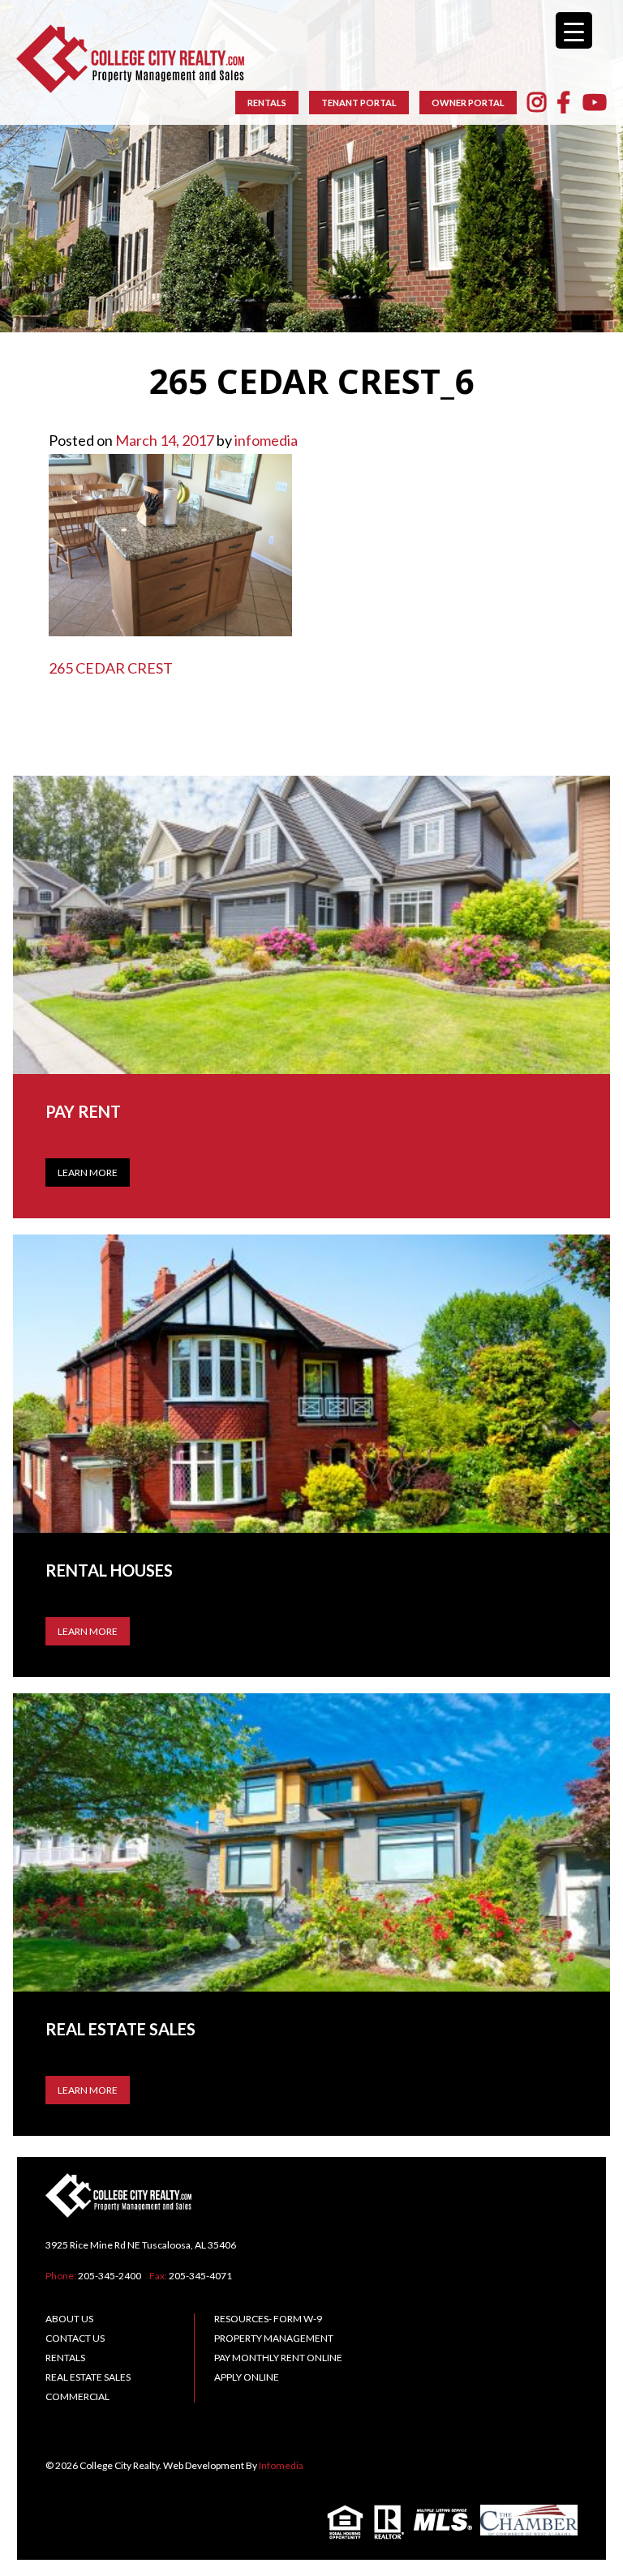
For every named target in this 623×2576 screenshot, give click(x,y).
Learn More (88, 1172)
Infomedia (281, 2465)
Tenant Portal (359, 103)
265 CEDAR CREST (111, 668)
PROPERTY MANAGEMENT (274, 2338)
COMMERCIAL (77, 2396)
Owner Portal (468, 103)
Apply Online (247, 2377)
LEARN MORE (88, 1631)
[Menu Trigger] (574, 30)
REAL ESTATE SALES (88, 2377)
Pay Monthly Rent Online (278, 2358)
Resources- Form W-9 (268, 2319)
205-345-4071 (200, 2276)
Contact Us (75, 2338)
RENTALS (267, 103)
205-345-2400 (110, 2276)
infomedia (266, 440)
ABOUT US (69, 2319)
